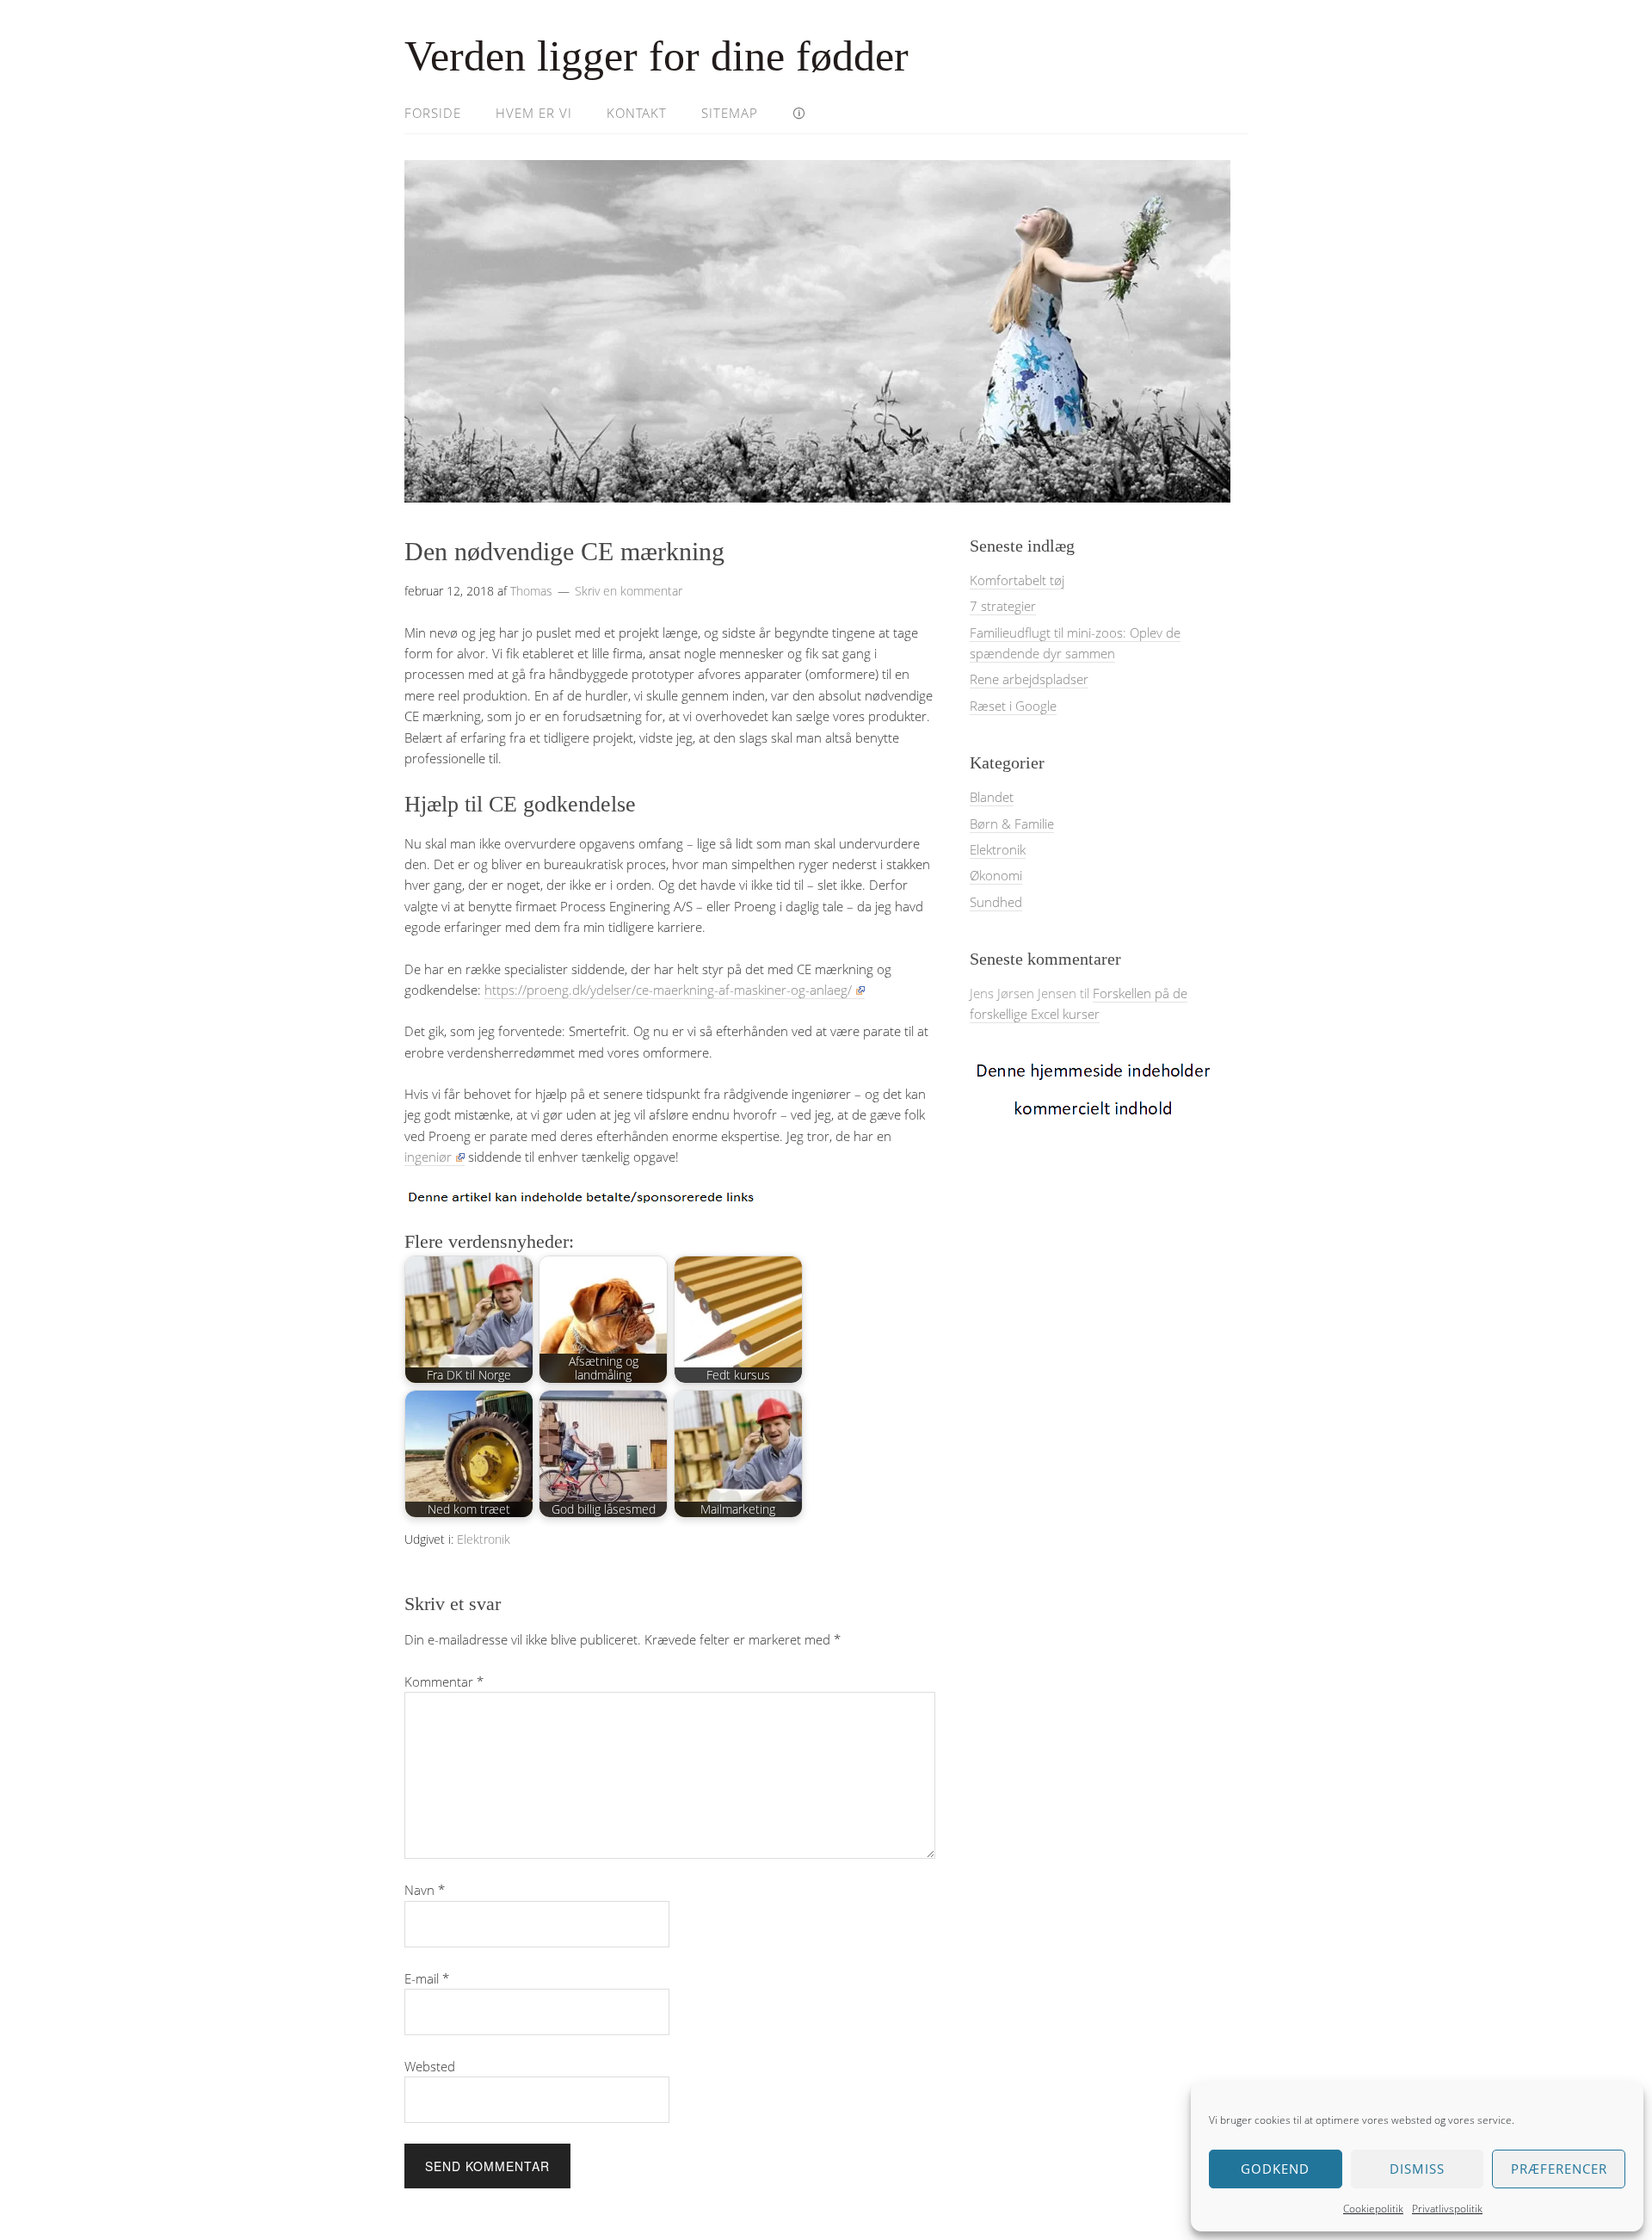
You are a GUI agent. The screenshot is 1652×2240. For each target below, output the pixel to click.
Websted (430, 2066)
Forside (433, 113)
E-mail (427, 1978)
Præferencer (1559, 2169)
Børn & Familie (1012, 824)
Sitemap (730, 113)
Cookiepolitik (1373, 2209)
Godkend (1275, 2169)
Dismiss (1417, 2169)
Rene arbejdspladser (1029, 679)
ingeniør (428, 1157)
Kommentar (444, 1682)
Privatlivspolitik (1447, 2209)
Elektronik (484, 1539)
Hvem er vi (534, 113)
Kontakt (637, 113)
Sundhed (996, 902)
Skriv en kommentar (629, 591)
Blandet (992, 797)
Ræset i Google (1013, 706)
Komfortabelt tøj (1017, 580)
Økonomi (996, 875)
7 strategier (1003, 606)
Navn (425, 1890)
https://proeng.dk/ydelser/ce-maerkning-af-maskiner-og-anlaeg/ (668, 990)
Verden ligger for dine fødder (656, 56)
